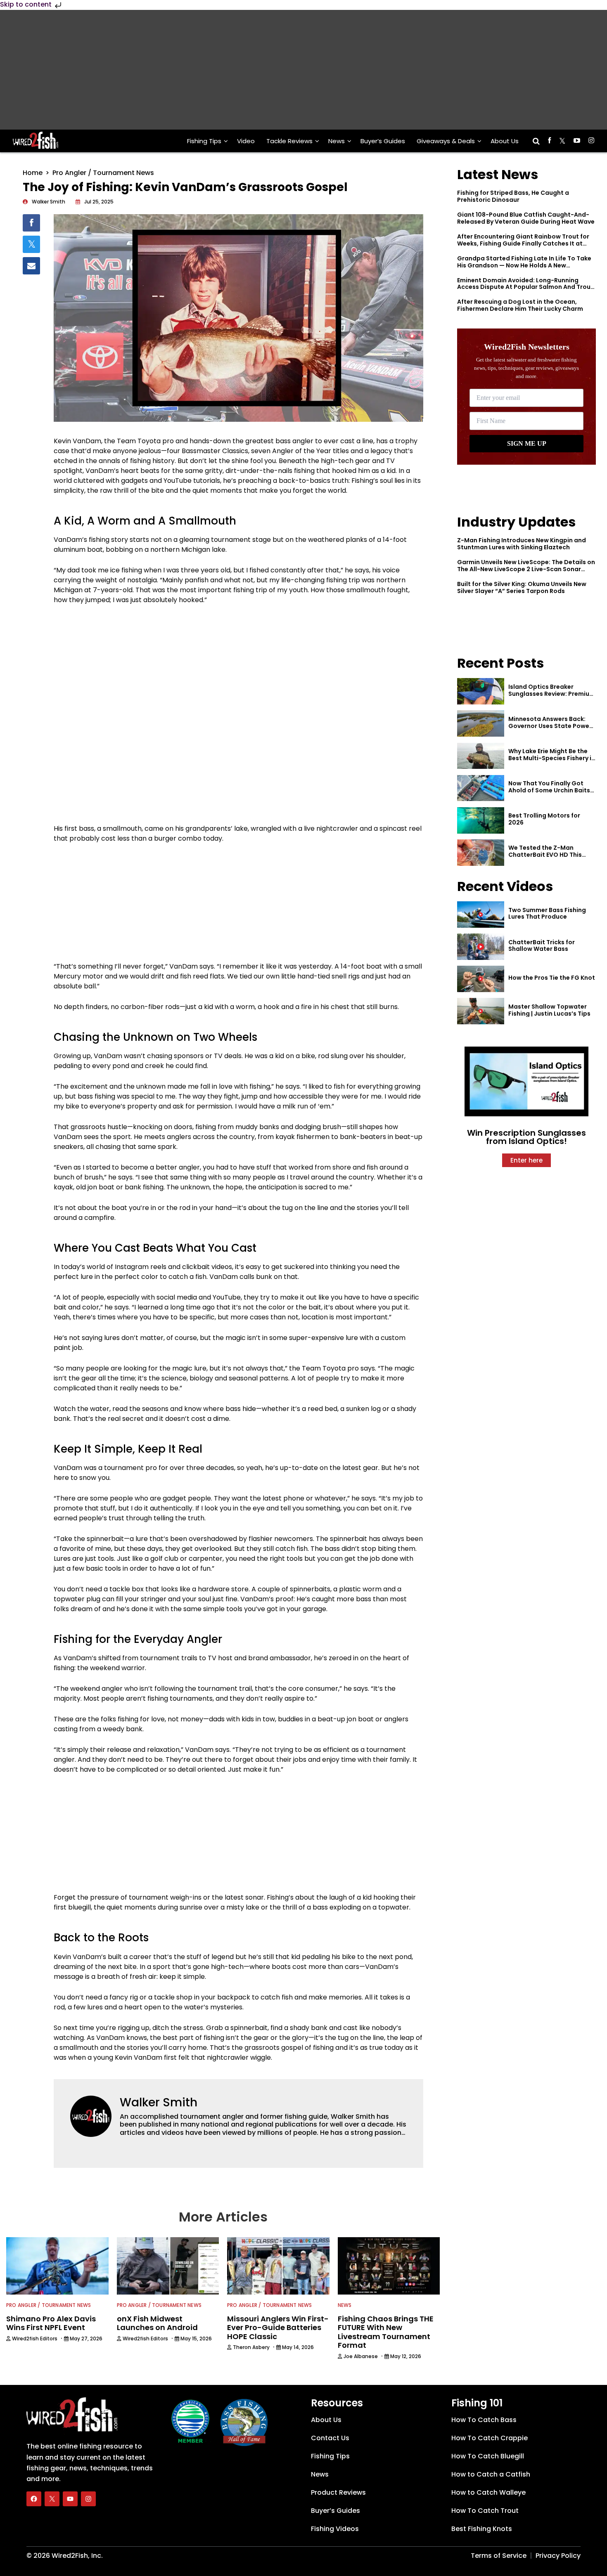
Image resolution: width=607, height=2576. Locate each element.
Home (33, 173)
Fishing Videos (335, 2529)
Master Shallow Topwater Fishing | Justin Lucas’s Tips (549, 1010)
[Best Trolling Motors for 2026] (481, 820)
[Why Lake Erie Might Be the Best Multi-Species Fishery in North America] (481, 756)
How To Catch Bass (484, 2420)
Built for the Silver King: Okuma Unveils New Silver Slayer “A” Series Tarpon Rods (522, 587)
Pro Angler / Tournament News (103, 173)
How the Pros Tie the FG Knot (552, 978)
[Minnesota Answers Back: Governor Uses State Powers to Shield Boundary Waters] (481, 723)
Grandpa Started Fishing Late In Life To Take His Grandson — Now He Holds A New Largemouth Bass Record (524, 265)
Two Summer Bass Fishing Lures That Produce (547, 913)
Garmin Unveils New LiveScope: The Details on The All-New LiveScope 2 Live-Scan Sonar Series (526, 569)
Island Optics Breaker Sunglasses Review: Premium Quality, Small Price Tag (552, 694)
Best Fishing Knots (482, 2529)
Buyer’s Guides (383, 141)
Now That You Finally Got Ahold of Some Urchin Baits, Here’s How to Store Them (550, 790)
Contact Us (330, 2438)
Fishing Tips (204, 141)
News (337, 141)
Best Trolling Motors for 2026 (544, 819)
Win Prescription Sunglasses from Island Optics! (526, 1137)
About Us (505, 141)
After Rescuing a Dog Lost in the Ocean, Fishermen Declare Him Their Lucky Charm (520, 305)
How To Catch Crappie (490, 2438)
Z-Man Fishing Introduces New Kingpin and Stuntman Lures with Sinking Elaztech (522, 544)
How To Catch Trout (485, 2511)
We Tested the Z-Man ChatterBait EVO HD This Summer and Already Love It (550, 855)
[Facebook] (34, 2499)
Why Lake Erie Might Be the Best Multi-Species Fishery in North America (552, 758)
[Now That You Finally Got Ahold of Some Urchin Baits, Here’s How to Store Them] (481, 788)
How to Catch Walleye (488, 2492)
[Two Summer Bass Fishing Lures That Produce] (481, 915)
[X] (52, 2499)
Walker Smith (159, 2102)
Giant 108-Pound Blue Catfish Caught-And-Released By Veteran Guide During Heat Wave (526, 218)
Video (246, 141)
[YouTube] (70, 2499)
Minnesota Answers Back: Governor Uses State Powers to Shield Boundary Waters (552, 726)
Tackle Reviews (289, 141)
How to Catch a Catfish (491, 2474)
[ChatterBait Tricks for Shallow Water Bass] (481, 947)
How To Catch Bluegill (488, 2456)
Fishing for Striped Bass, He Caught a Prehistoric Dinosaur (513, 196)
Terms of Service (499, 2556)
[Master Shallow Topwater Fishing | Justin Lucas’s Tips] (481, 1011)
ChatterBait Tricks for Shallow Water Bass (542, 946)
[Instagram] (88, 2499)
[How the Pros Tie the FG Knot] (481, 979)
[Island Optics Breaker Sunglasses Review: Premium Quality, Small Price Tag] (481, 691)
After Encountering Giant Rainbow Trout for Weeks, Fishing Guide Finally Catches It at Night (523, 243)
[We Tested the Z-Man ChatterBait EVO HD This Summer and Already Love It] (481, 853)
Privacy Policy (558, 2556)
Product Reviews (338, 2492)
